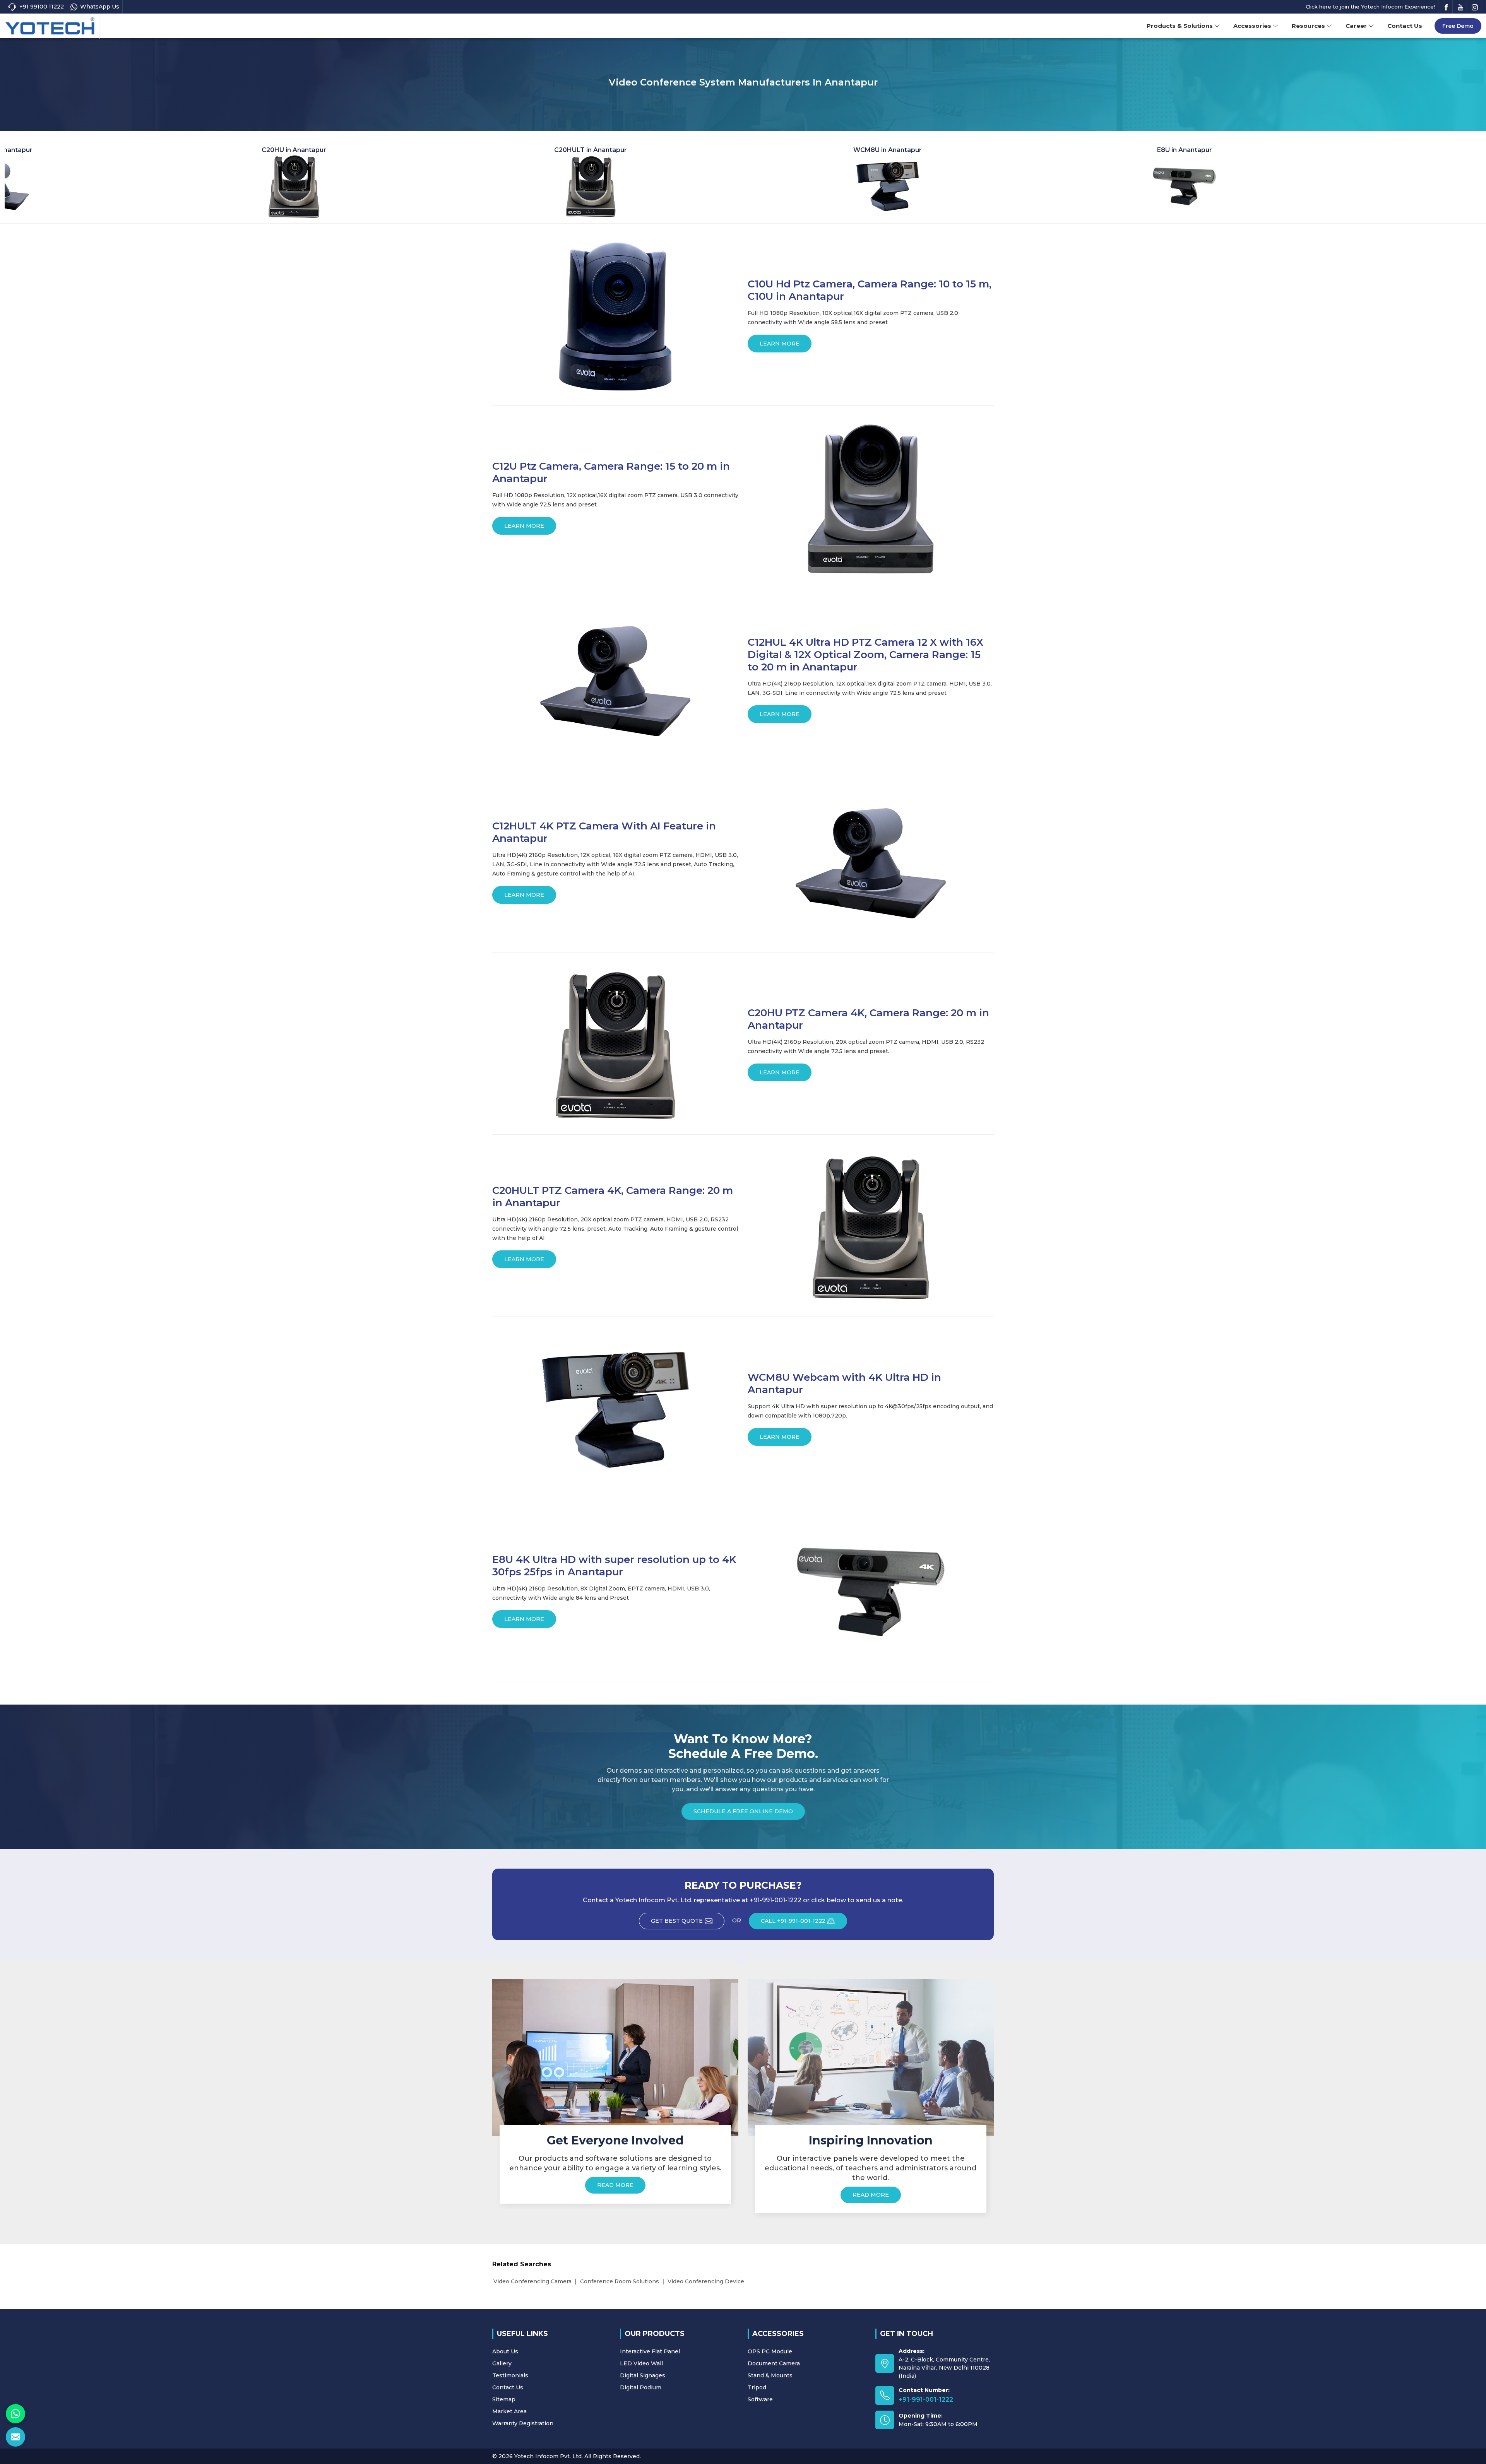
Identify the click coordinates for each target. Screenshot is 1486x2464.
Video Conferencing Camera (532, 2281)
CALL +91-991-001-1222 (793, 1921)
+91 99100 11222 (42, 7)
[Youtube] (1460, 7)
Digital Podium (641, 2387)
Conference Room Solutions (620, 2281)
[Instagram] (1475, 7)
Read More (615, 2185)
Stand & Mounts (770, 2375)
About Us (505, 2351)
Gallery (502, 2363)
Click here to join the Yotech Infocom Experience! (1370, 7)
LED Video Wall (641, 2363)
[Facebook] (1446, 7)
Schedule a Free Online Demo (743, 1811)
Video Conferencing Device (706, 2281)
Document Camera (774, 2363)
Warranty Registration (523, 2423)
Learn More (780, 344)
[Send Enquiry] (15, 2437)
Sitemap (504, 2399)
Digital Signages (643, 2375)
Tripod (757, 2387)
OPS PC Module (770, 2351)
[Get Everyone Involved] (615, 2057)
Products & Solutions (1180, 26)
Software (760, 2399)
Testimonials (510, 2375)
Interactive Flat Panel (650, 2351)
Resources (1308, 26)
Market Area (509, 2411)
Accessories (1252, 26)
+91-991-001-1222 (926, 2400)
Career (1356, 26)
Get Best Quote (677, 1921)
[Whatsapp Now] (15, 2414)
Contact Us (1405, 26)
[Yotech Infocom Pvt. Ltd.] (50, 26)
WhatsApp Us (100, 7)
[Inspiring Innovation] (871, 2057)
